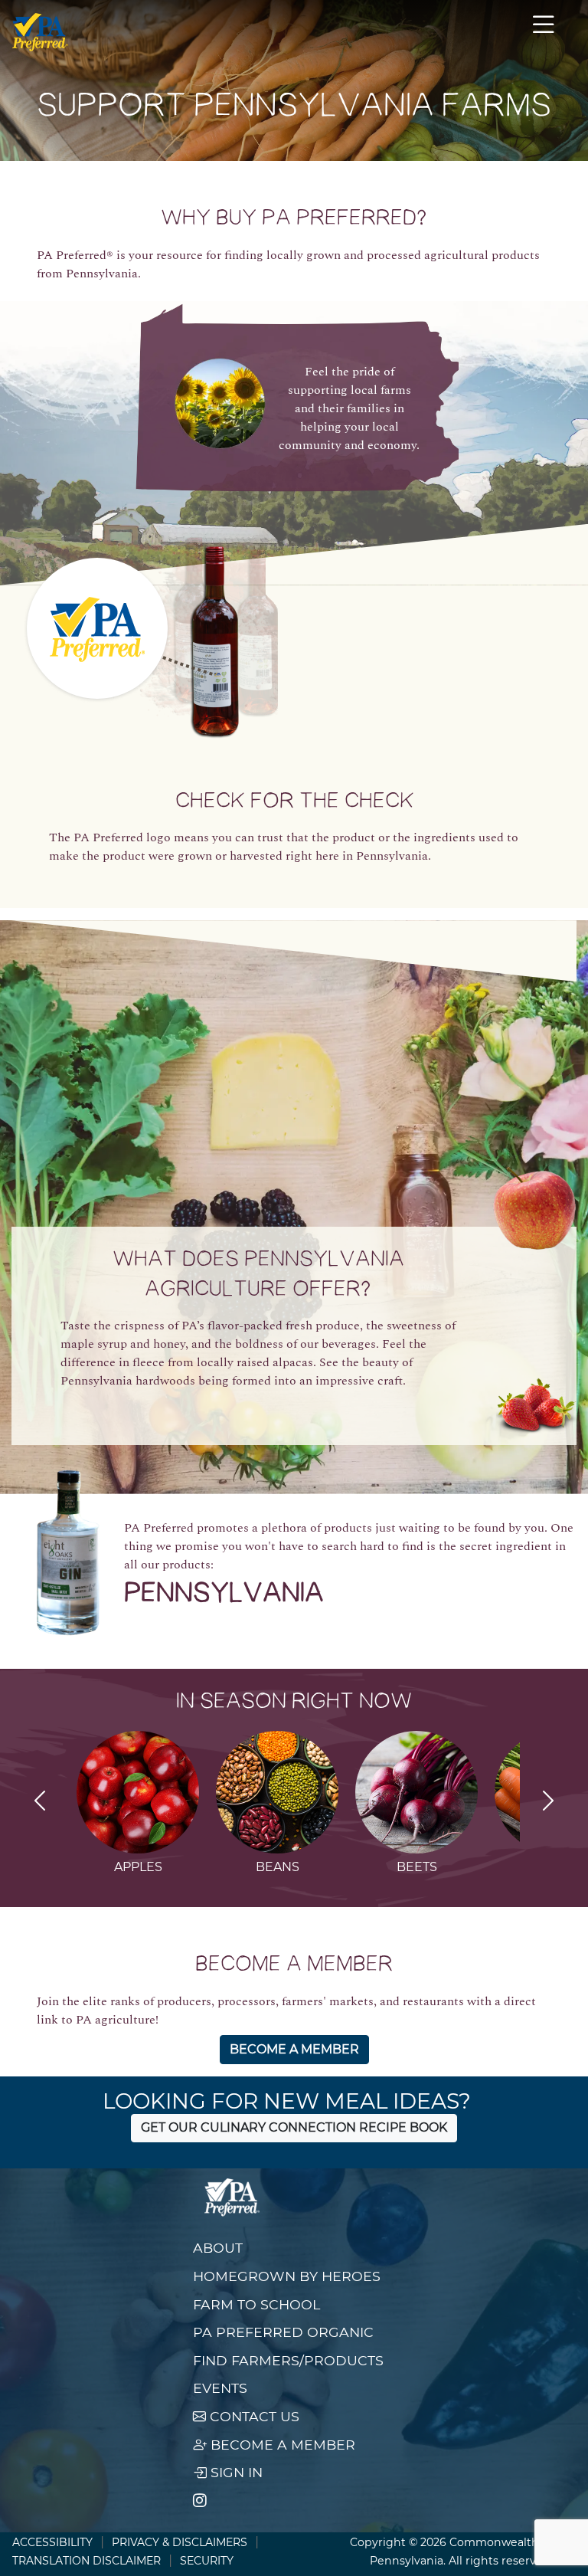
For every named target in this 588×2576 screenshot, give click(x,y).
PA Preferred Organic (283, 2332)
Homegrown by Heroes (287, 2276)
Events (220, 2388)
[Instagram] (200, 2501)
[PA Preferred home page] (40, 32)
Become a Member (281, 2445)
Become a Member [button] (294, 2049)
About (218, 2248)
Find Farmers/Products (288, 2360)
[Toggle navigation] (544, 32)
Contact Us (253, 2416)
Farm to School (256, 2304)
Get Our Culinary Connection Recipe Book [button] (294, 2127)
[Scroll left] (40, 1803)
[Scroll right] (548, 1803)
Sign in (235, 2472)
